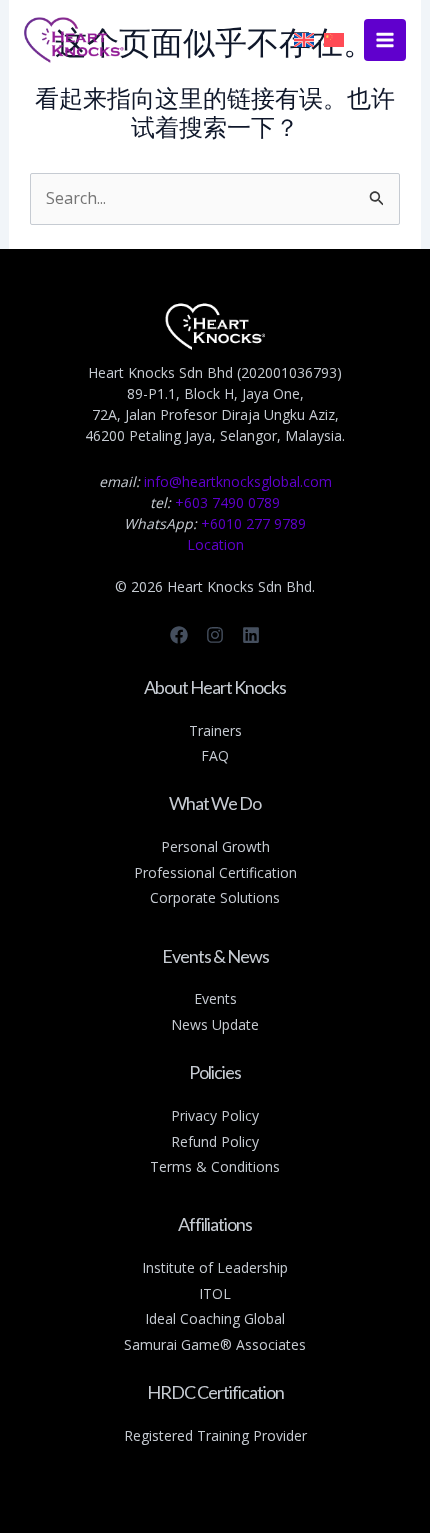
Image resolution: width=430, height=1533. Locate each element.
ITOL (215, 1293)
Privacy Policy (215, 1115)
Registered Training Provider (215, 1435)
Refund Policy (215, 1141)
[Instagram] (215, 635)
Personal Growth (215, 846)
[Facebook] (179, 635)
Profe (152, 872)
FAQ (215, 755)
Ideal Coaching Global (215, 1318)
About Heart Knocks (215, 687)
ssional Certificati (225, 872)
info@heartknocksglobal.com (238, 481)
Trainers (215, 730)
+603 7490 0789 (227, 502)
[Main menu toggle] (385, 40)
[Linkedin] (251, 635)
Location (215, 544)
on (288, 872)
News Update (215, 1024)
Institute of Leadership (215, 1267)
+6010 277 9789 (253, 523)
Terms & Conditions (215, 1166)
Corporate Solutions (215, 897)
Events (215, 998)
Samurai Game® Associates (215, 1344)
